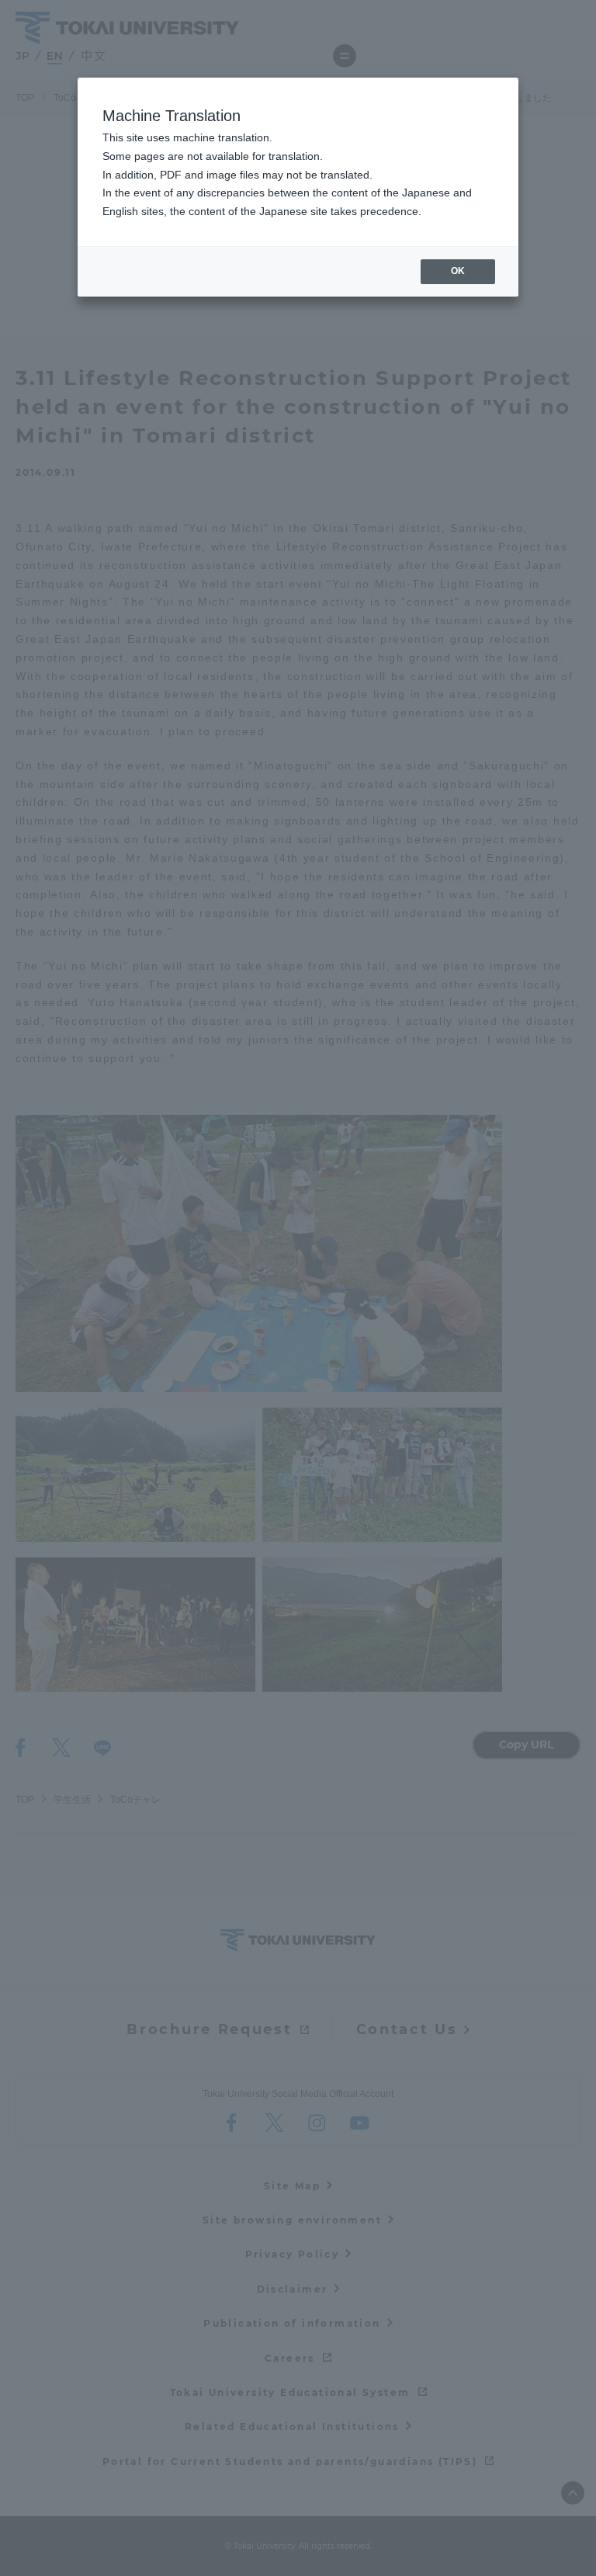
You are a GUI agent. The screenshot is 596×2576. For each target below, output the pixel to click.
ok (458, 271)
